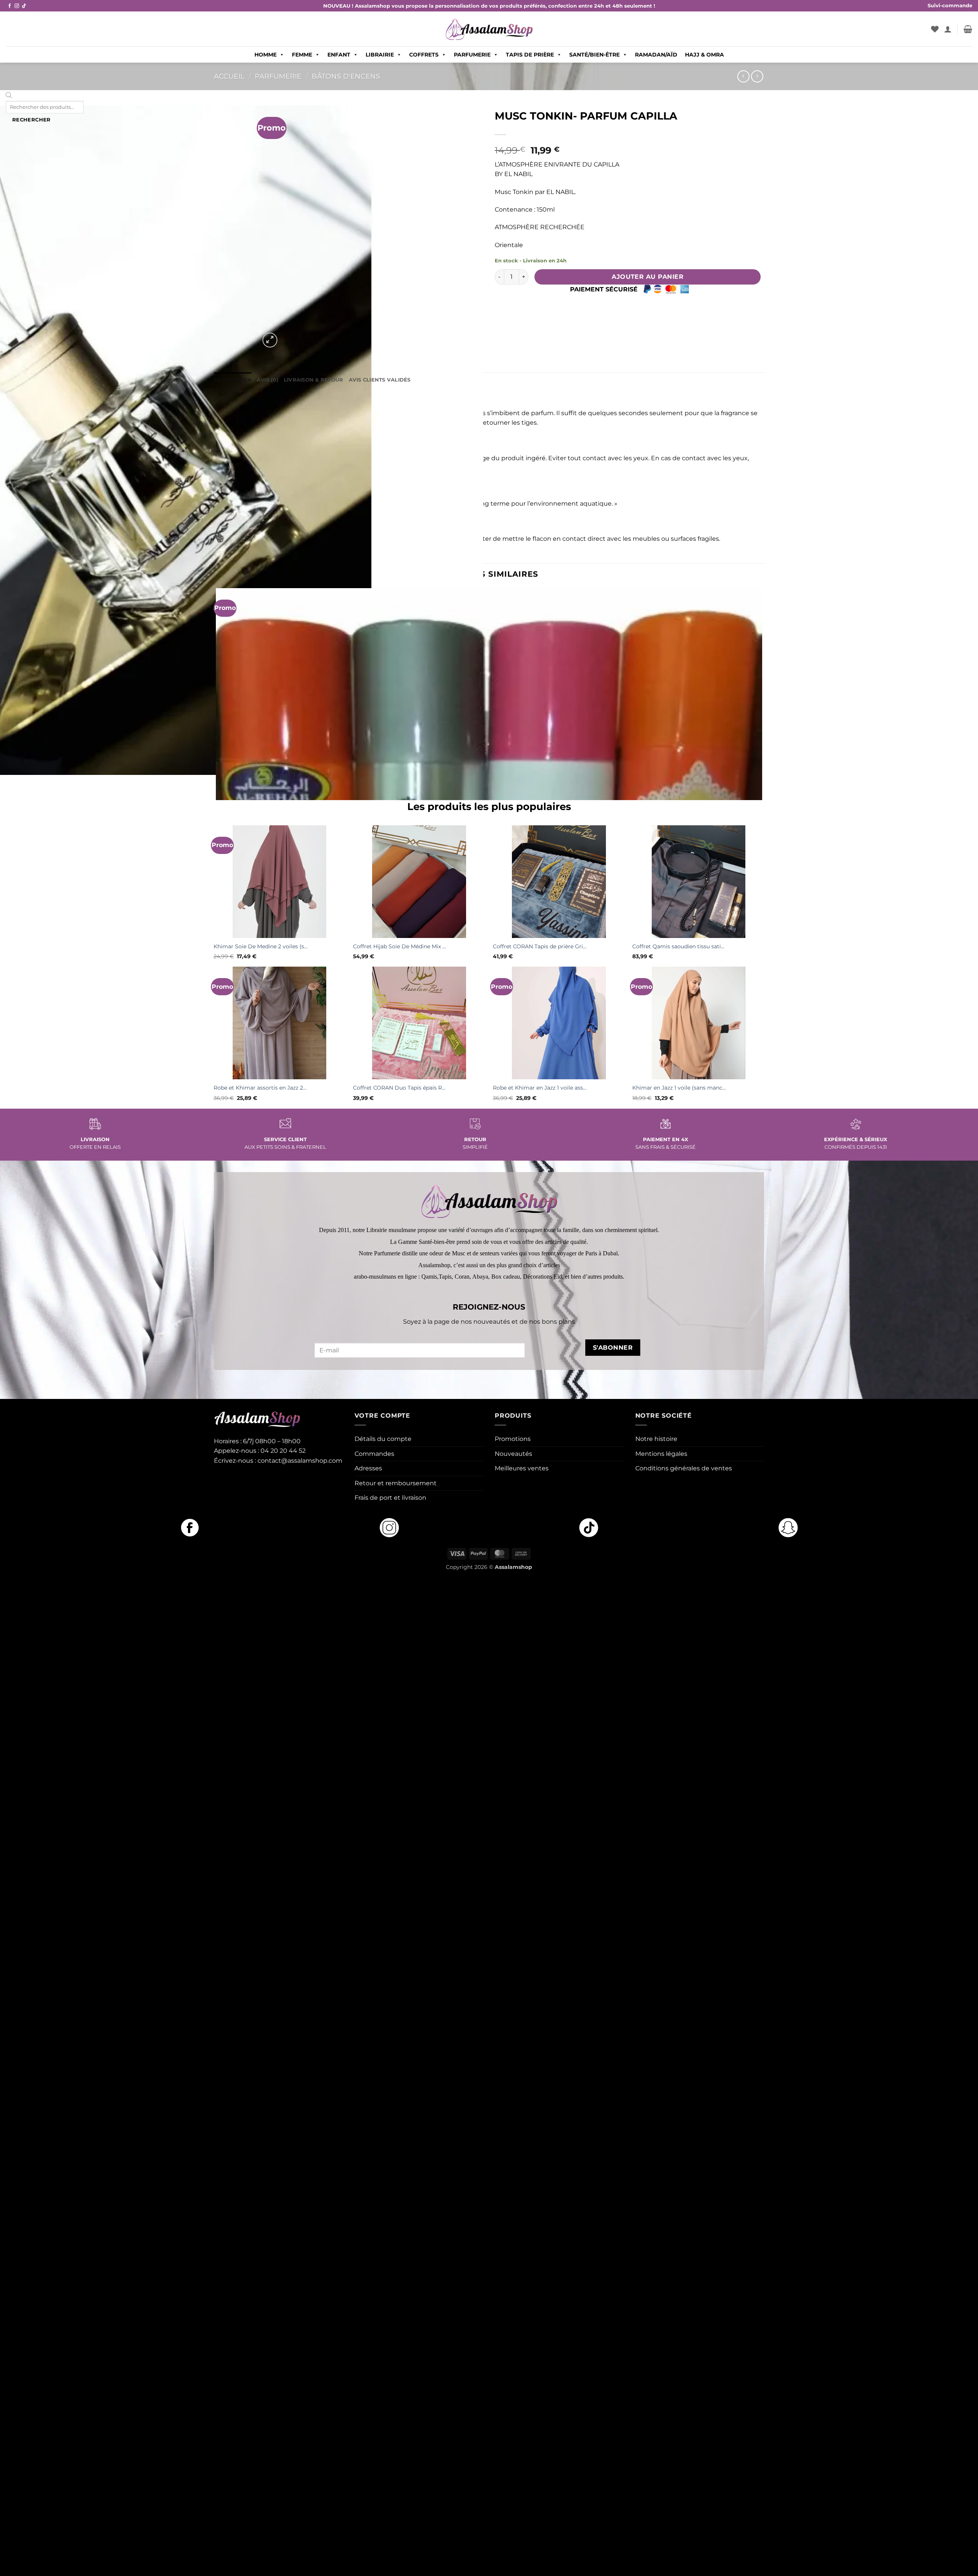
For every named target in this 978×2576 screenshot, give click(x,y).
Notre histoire (656, 1439)
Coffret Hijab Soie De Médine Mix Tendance (400, 946)
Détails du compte (383, 1439)
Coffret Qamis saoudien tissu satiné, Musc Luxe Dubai (679, 946)
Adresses (368, 1468)
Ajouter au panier (648, 277)
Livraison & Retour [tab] (314, 380)
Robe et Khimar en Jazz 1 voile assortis (540, 1088)
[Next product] (743, 76)
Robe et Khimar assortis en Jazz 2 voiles (261, 1088)
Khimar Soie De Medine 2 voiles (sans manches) (261, 946)
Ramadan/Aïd (656, 55)
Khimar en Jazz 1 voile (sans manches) (679, 1088)
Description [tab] (233, 380)
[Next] (288, 336)
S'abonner (613, 1348)
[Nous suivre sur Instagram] (17, 6)
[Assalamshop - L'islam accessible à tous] (489, 29)
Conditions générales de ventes (684, 1468)
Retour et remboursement (396, 1483)
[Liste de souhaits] (935, 29)
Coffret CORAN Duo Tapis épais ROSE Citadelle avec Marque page (400, 1088)
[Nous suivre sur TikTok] (24, 6)
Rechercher (32, 120)
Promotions (513, 1439)
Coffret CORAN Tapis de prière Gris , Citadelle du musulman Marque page (540, 946)
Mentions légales (661, 1454)
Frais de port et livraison (390, 1498)
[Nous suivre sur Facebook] (10, 6)
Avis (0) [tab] (268, 380)
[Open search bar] (9, 96)
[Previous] (218, 787)
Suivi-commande (950, 6)
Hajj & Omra (704, 55)
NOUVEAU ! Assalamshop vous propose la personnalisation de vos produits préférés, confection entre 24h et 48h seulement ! (489, 6)
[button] (948, 29)
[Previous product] (757, 76)
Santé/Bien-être (594, 55)
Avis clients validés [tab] (380, 380)
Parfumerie (472, 55)
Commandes (374, 1454)
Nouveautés (513, 1454)
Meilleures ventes (522, 1468)
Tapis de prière (530, 55)
